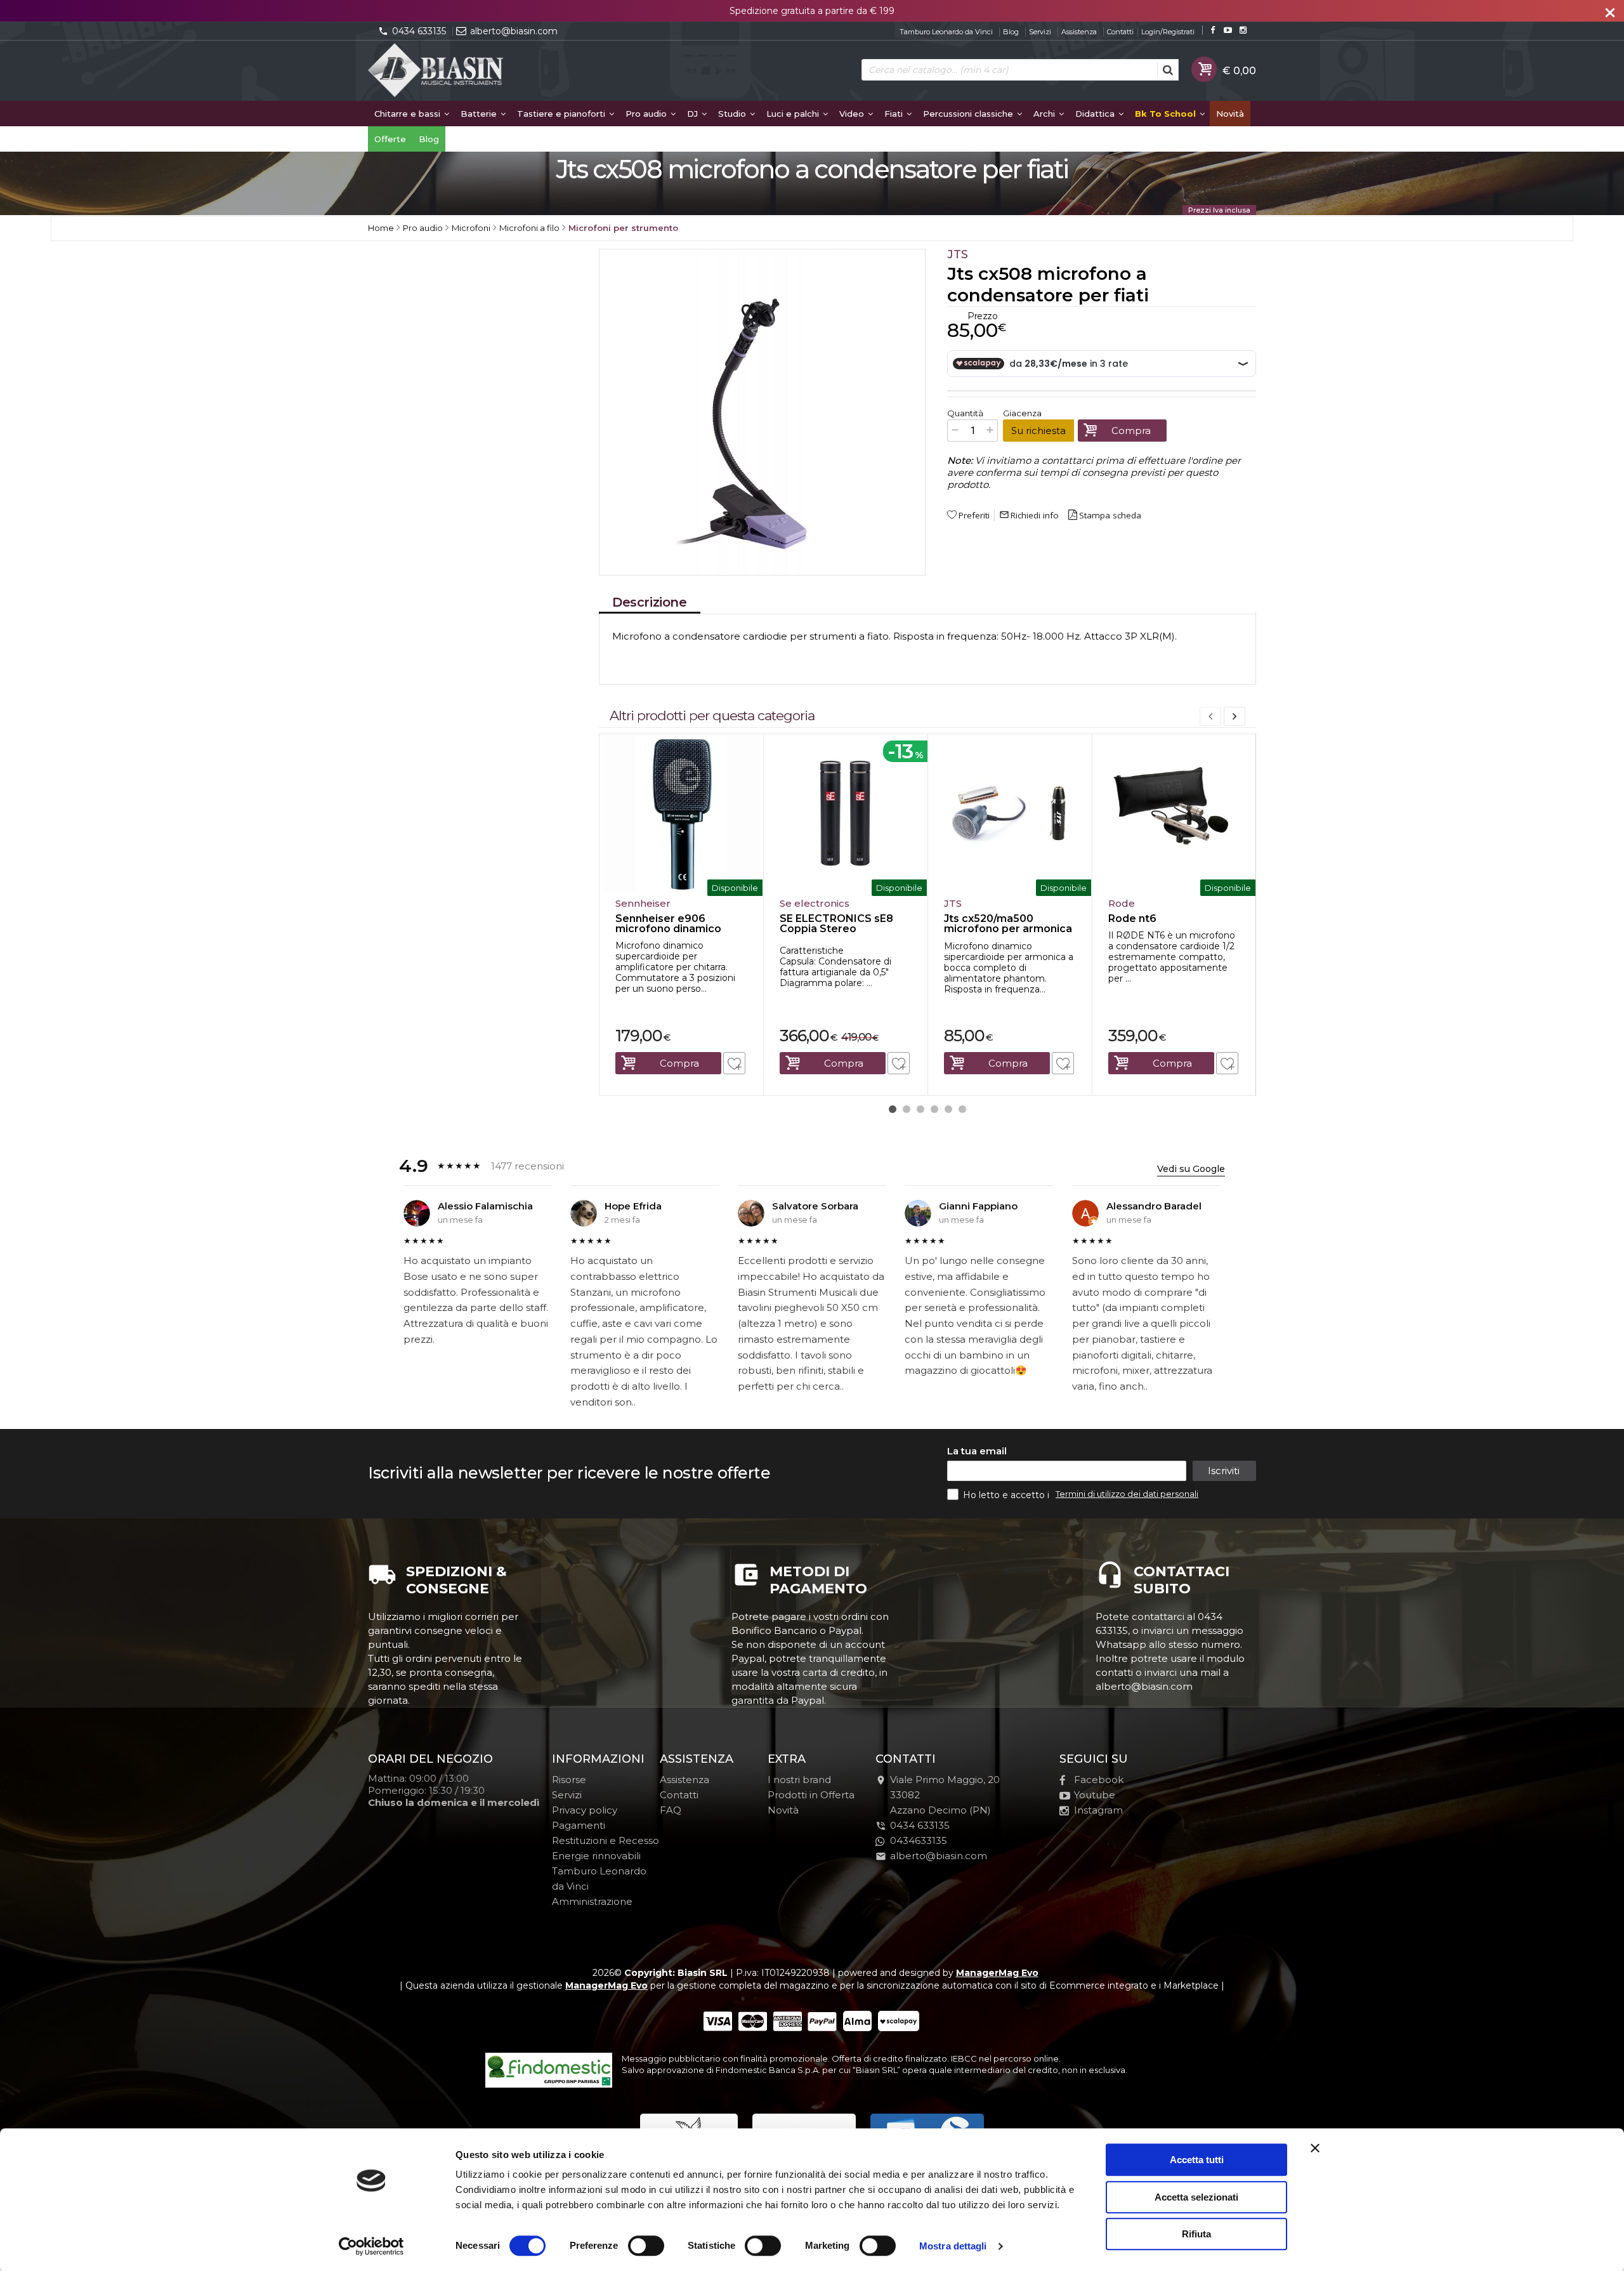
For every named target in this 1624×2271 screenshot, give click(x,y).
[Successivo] (1234, 716)
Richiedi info (1029, 515)
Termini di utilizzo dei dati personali (1127, 1494)
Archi (1045, 114)
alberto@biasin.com (514, 31)
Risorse (569, 1780)
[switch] (646, 2246)
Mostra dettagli (953, 2246)
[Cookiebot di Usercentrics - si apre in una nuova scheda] (371, 2246)
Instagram (1098, 1810)
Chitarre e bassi (409, 114)
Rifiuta (1196, 2234)
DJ (694, 114)
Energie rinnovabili (596, 1856)
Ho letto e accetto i (1007, 1495)
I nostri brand (799, 1780)
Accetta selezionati (1196, 2197)
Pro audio (647, 114)
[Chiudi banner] (1315, 2148)
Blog (1011, 32)
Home (381, 228)
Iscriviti (1224, 1471)
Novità (1230, 114)
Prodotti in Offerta (811, 1795)
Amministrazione (592, 1901)
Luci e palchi (794, 114)
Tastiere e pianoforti (562, 114)
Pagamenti (579, 1825)
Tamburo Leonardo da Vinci (946, 32)
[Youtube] (1228, 30)
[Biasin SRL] (436, 71)
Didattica (1096, 114)
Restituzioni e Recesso (606, 1840)
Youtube (1095, 1795)
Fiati (895, 114)
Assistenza (1079, 32)
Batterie (480, 114)
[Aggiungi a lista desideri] (734, 1063)
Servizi (1040, 32)
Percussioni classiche (969, 114)
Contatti (1120, 32)
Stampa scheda (1110, 515)
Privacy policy (585, 1810)
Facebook (1099, 1780)
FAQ (671, 1810)
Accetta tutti (1197, 2160)
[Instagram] (1243, 30)
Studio (733, 114)
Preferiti (974, 515)
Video (853, 114)
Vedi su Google (1191, 1169)
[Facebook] (1213, 30)
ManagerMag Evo (997, 1973)
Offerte (390, 139)
